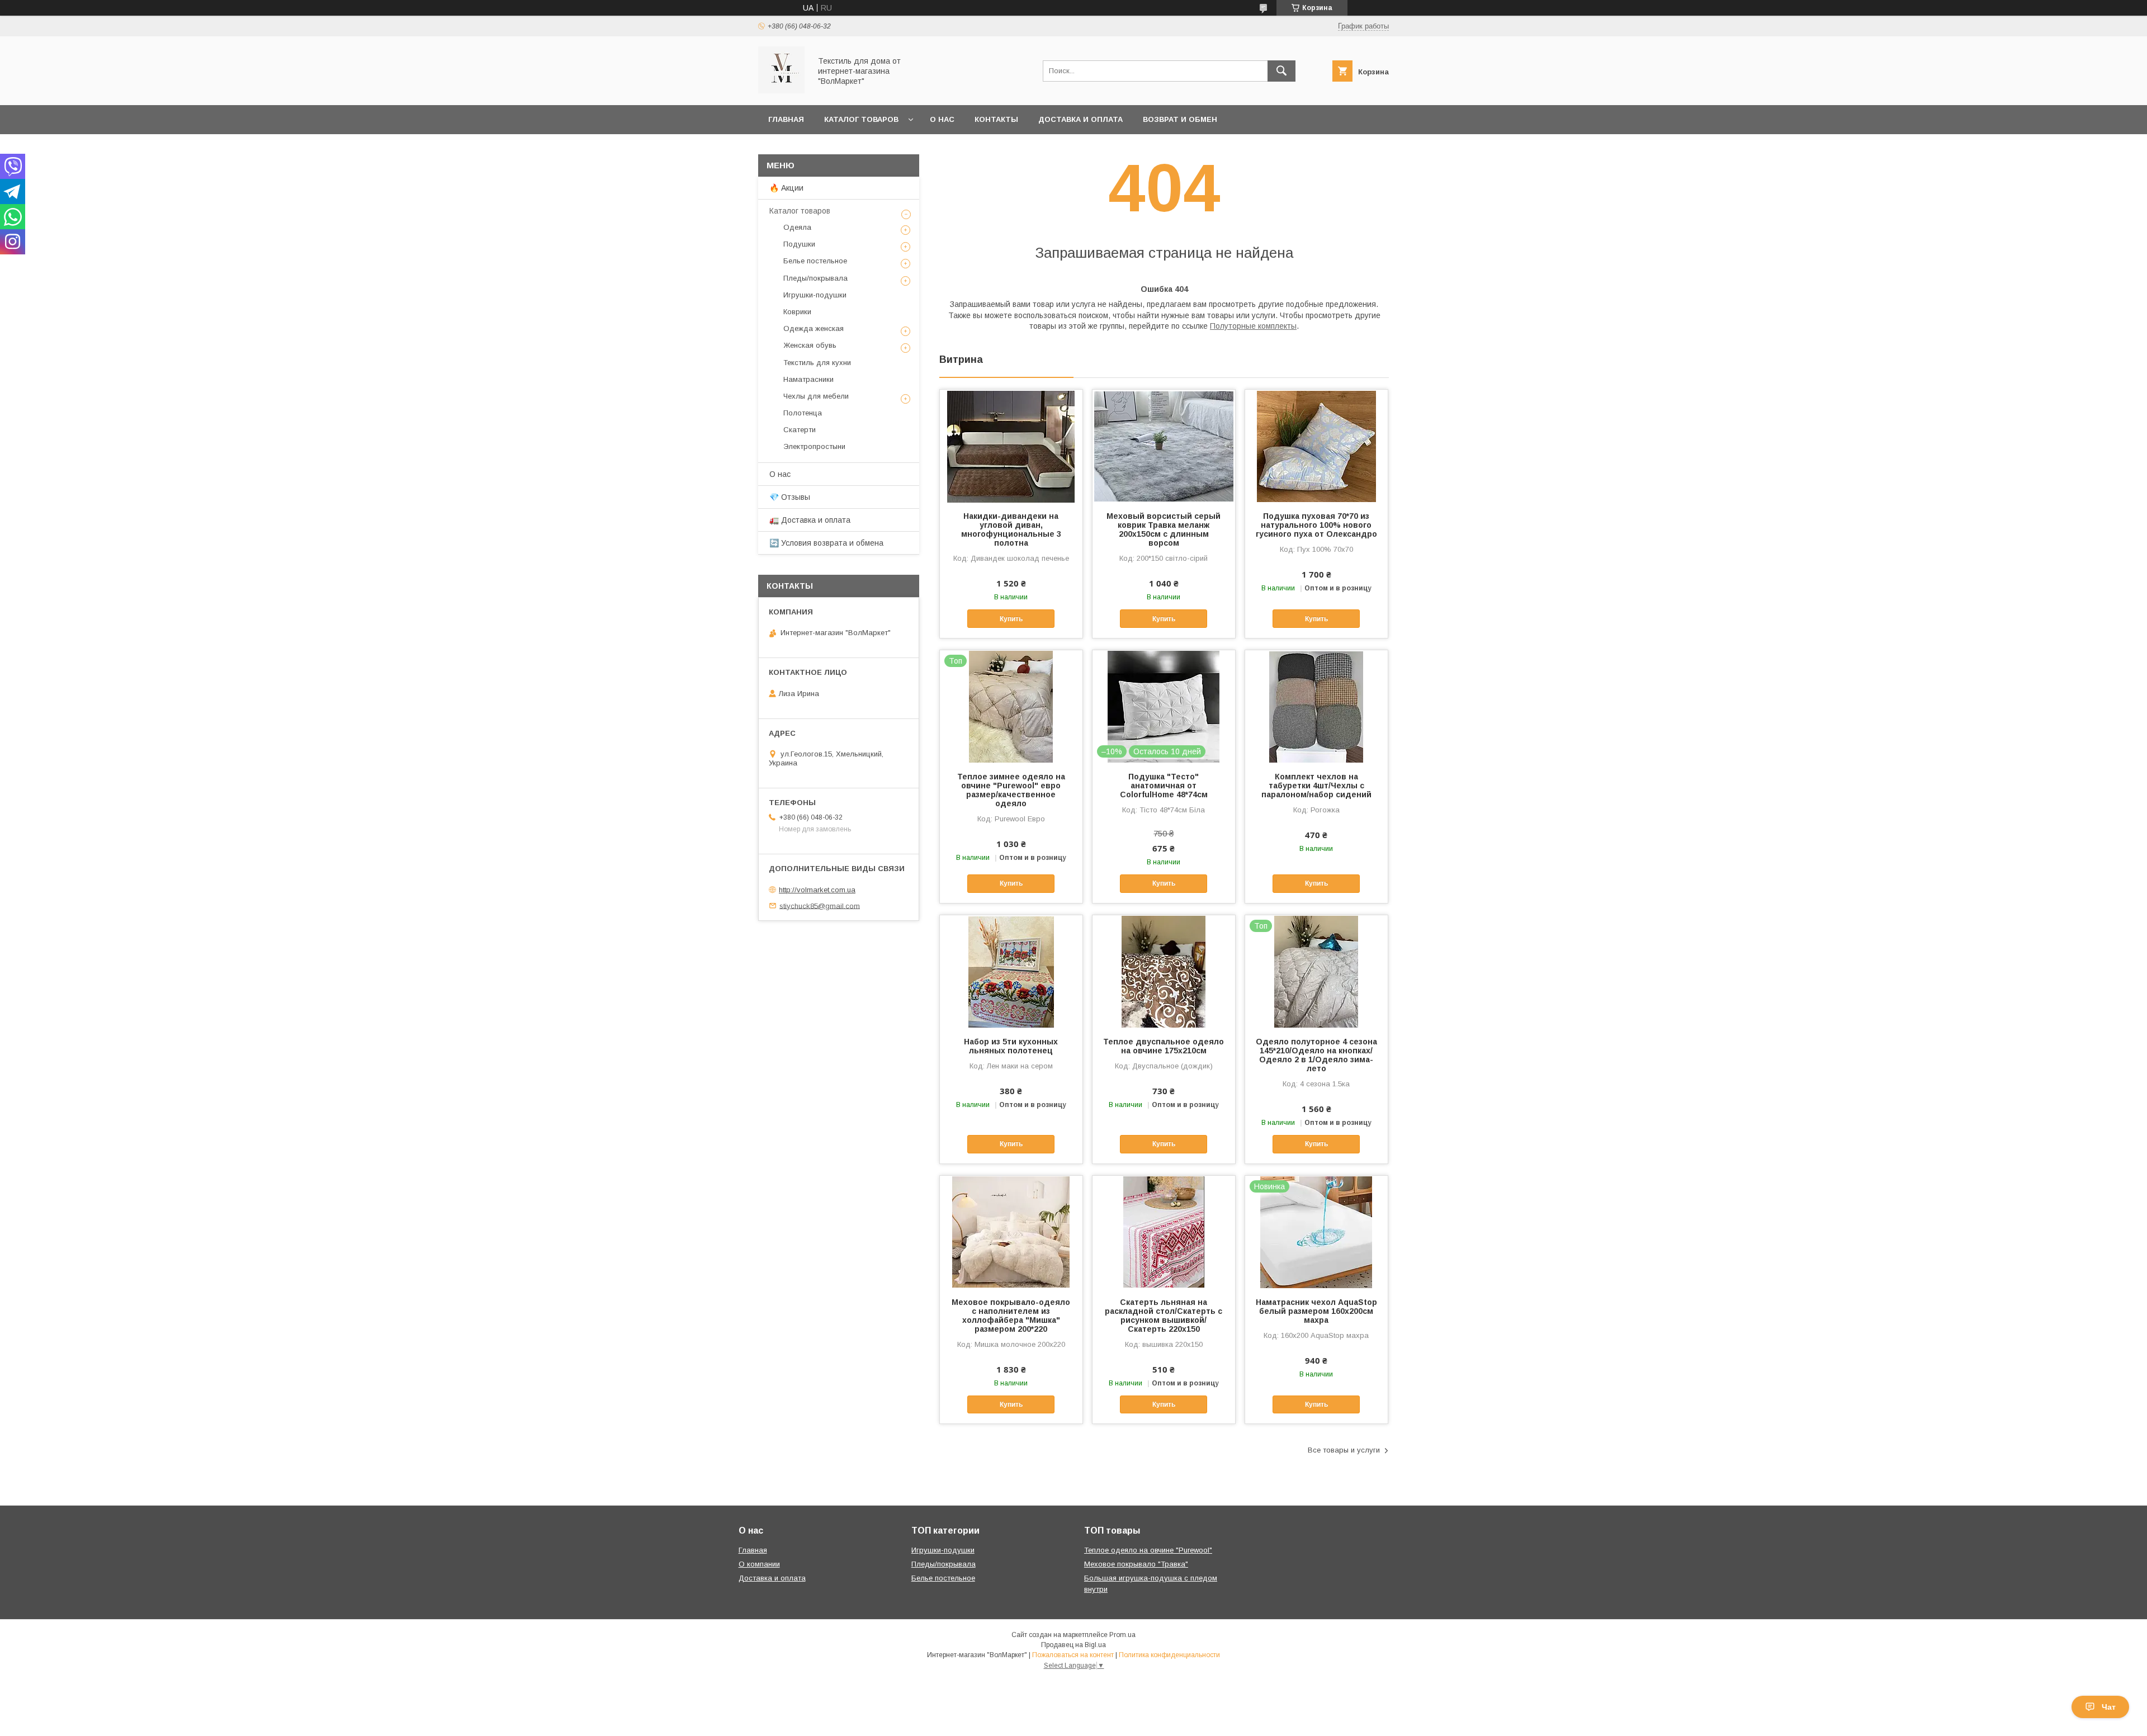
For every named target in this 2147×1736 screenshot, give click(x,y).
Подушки (799, 244)
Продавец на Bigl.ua (1073, 1645)
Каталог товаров (861, 119)
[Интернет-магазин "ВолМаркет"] (781, 91)
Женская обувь (810, 345)
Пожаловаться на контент (1073, 1655)
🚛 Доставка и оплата (810, 520)
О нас (942, 119)
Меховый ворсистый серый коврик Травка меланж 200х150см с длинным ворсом (1164, 529)
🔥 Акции (786, 188)
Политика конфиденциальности (1169, 1655)
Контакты (996, 119)
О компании (759, 1564)
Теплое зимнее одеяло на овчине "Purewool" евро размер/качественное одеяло (1011, 790)
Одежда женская (814, 328)
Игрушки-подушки (815, 295)
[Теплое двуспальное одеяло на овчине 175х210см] (1164, 971)
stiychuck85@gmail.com (820, 905)
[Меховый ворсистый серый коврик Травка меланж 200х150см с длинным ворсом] (1164, 446)
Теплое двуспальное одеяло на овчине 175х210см (1164, 1046)
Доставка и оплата (1080, 119)
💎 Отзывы (790, 497)
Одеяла (797, 227)
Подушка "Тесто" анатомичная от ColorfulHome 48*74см (1164, 786)
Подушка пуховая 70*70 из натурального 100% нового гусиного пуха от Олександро (1316, 525)
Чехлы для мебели (816, 396)
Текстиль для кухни (817, 363)
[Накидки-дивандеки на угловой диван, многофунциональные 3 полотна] (1011, 446)
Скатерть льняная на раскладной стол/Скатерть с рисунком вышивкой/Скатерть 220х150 (1164, 1316)
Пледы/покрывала (815, 278)
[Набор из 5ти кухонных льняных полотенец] (1011, 971)
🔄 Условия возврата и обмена (826, 543)
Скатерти (800, 430)
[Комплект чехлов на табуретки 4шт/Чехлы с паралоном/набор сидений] (1316, 706)
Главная (786, 119)
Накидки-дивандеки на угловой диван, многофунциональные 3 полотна (1011, 529)
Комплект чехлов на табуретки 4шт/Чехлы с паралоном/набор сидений (1316, 786)
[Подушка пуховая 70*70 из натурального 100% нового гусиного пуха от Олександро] (1316, 446)
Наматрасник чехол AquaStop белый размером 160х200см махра (1316, 1311)
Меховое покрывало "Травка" (1136, 1564)
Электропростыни (814, 446)
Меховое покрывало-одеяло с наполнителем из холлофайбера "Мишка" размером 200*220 (1011, 1316)
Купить (1011, 619)
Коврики (797, 312)
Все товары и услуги (1344, 1450)
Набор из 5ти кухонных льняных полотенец (1011, 1046)
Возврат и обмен (1180, 119)
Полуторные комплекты (1253, 326)
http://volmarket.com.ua (817, 890)
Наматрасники (808, 379)
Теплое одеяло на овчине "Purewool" (1148, 1550)
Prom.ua (1122, 1635)
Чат (2109, 1707)
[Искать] (1281, 71)
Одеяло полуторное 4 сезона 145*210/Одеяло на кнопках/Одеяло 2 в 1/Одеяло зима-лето (1316, 1055)
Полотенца (803, 413)
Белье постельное (815, 261)
